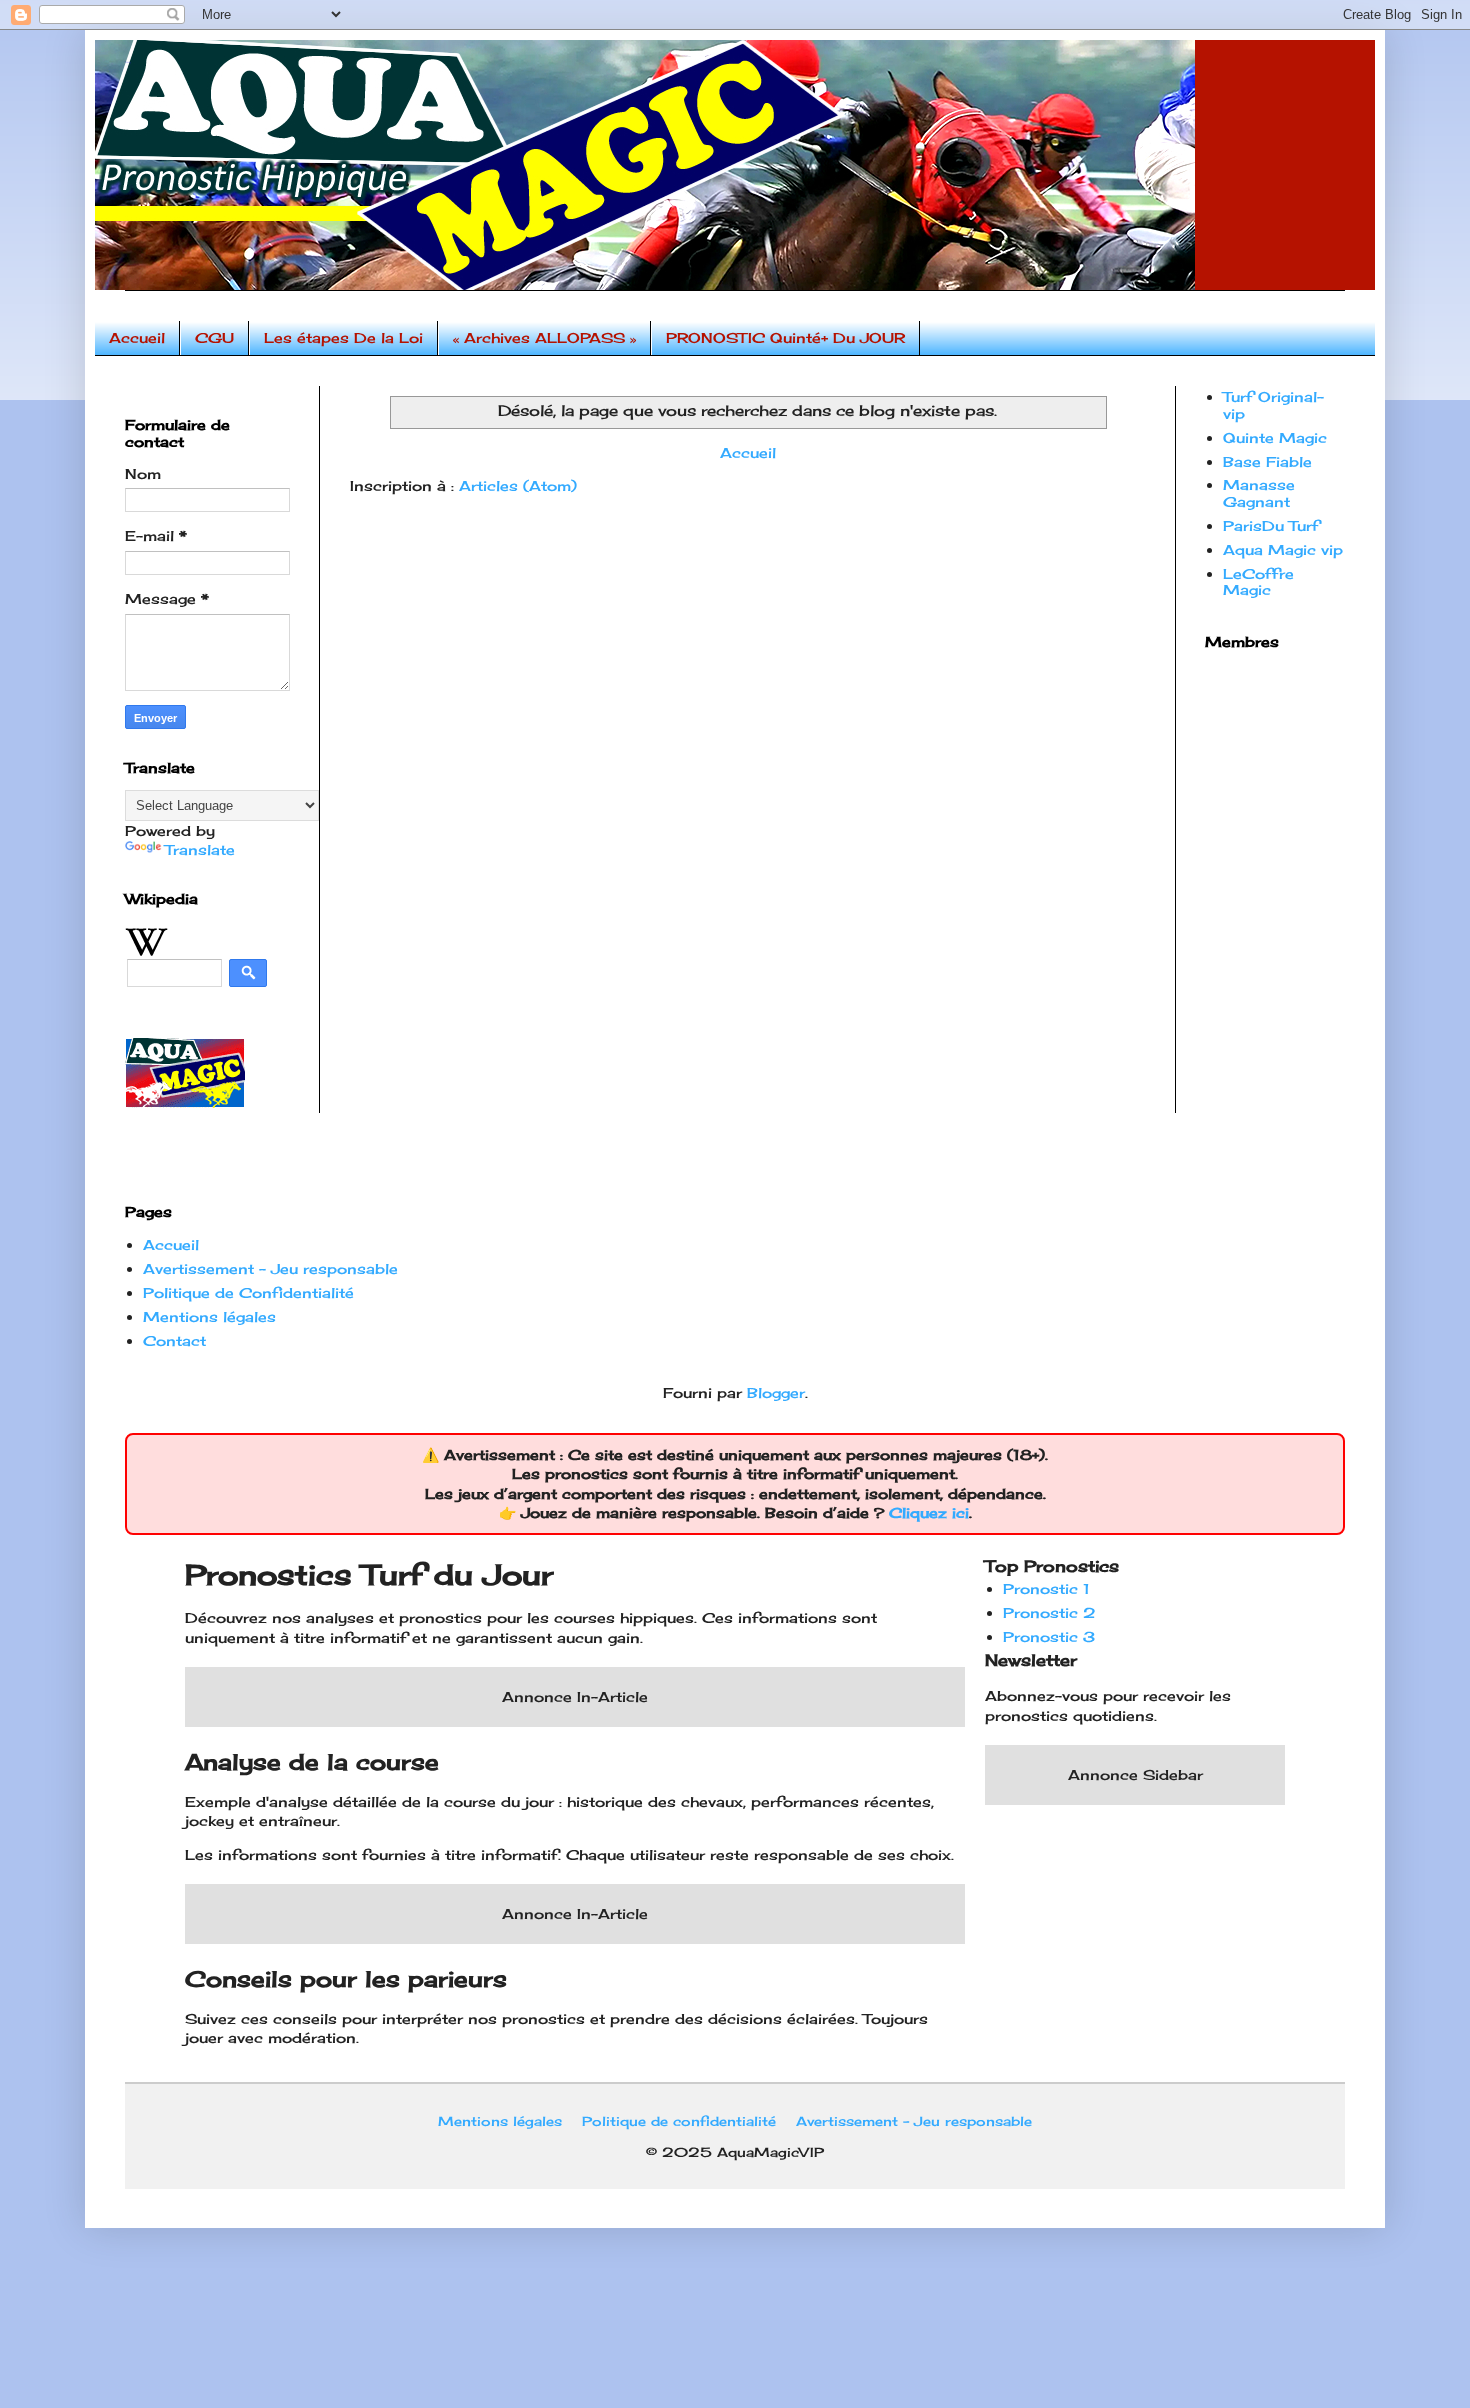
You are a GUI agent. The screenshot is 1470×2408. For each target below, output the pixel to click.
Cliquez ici (929, 1512)
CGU (214, 337)
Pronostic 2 (1049, 1612)
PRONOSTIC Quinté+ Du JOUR (785, 337)
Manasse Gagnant (1259, 493)
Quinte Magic (1275, 437)
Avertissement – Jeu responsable (270, 1268)
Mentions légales (209, 1316)
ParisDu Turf (1271, 525)
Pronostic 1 (1046, 1588)
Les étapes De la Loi (343, 337)
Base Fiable (1267, 461)
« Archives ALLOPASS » (544, 337)
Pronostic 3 (1049, 1636)
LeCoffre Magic (1258, 582)
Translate (200, 849)
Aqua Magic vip (1283, 549)
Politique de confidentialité (679, 2121)
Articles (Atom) (518, 485)
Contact (174, 1340)
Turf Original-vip (1273, 405)
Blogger (776, 1392)
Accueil (137, 337)
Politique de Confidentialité (248, 1292)
